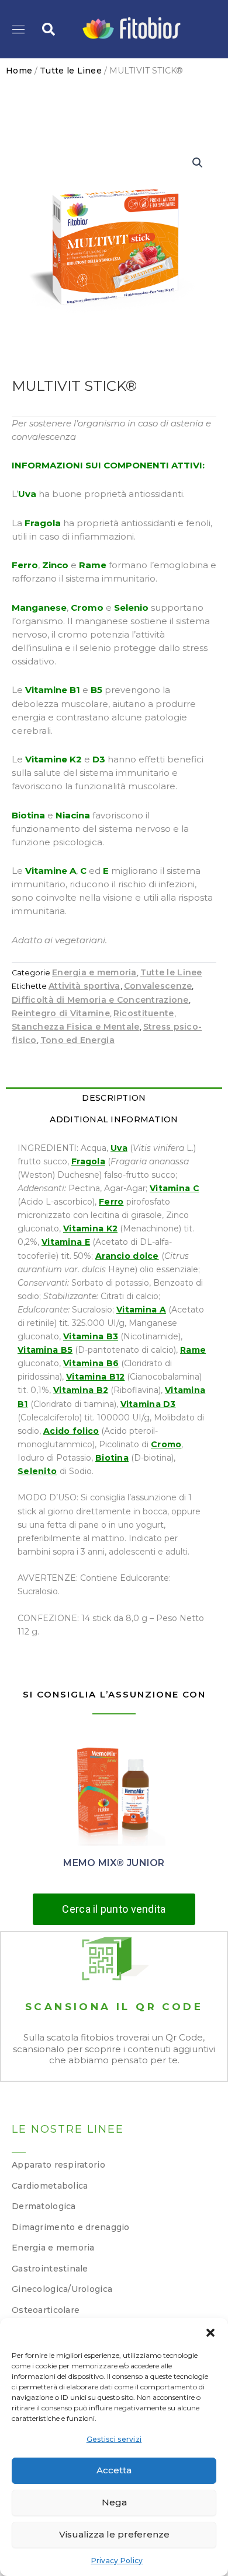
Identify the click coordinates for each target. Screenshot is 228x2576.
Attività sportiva (84, 986)
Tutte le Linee (71, 71)
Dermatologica (44, 2206)
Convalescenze (158, 986)
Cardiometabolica (50, 2186)
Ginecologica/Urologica (62, 2289)
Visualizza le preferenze (114, 2534)
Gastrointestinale (50, 2269)
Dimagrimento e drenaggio (71, 2227)
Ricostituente (144, 1013)
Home (19, 71)
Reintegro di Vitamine (61, 1013)
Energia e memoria (94, 972)
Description (114, 1098)
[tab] (114, 1098)
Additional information (114, 1119)
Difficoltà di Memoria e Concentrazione (100, 1000)
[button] (210, 2333)
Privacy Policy (117, 2561)
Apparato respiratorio (58, 2165)
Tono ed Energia (77, 1040)
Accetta (114, 2470)
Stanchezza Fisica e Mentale (76, 1027)
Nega (114, 2502)
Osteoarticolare (46, 2310)
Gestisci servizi (114, 2439)
